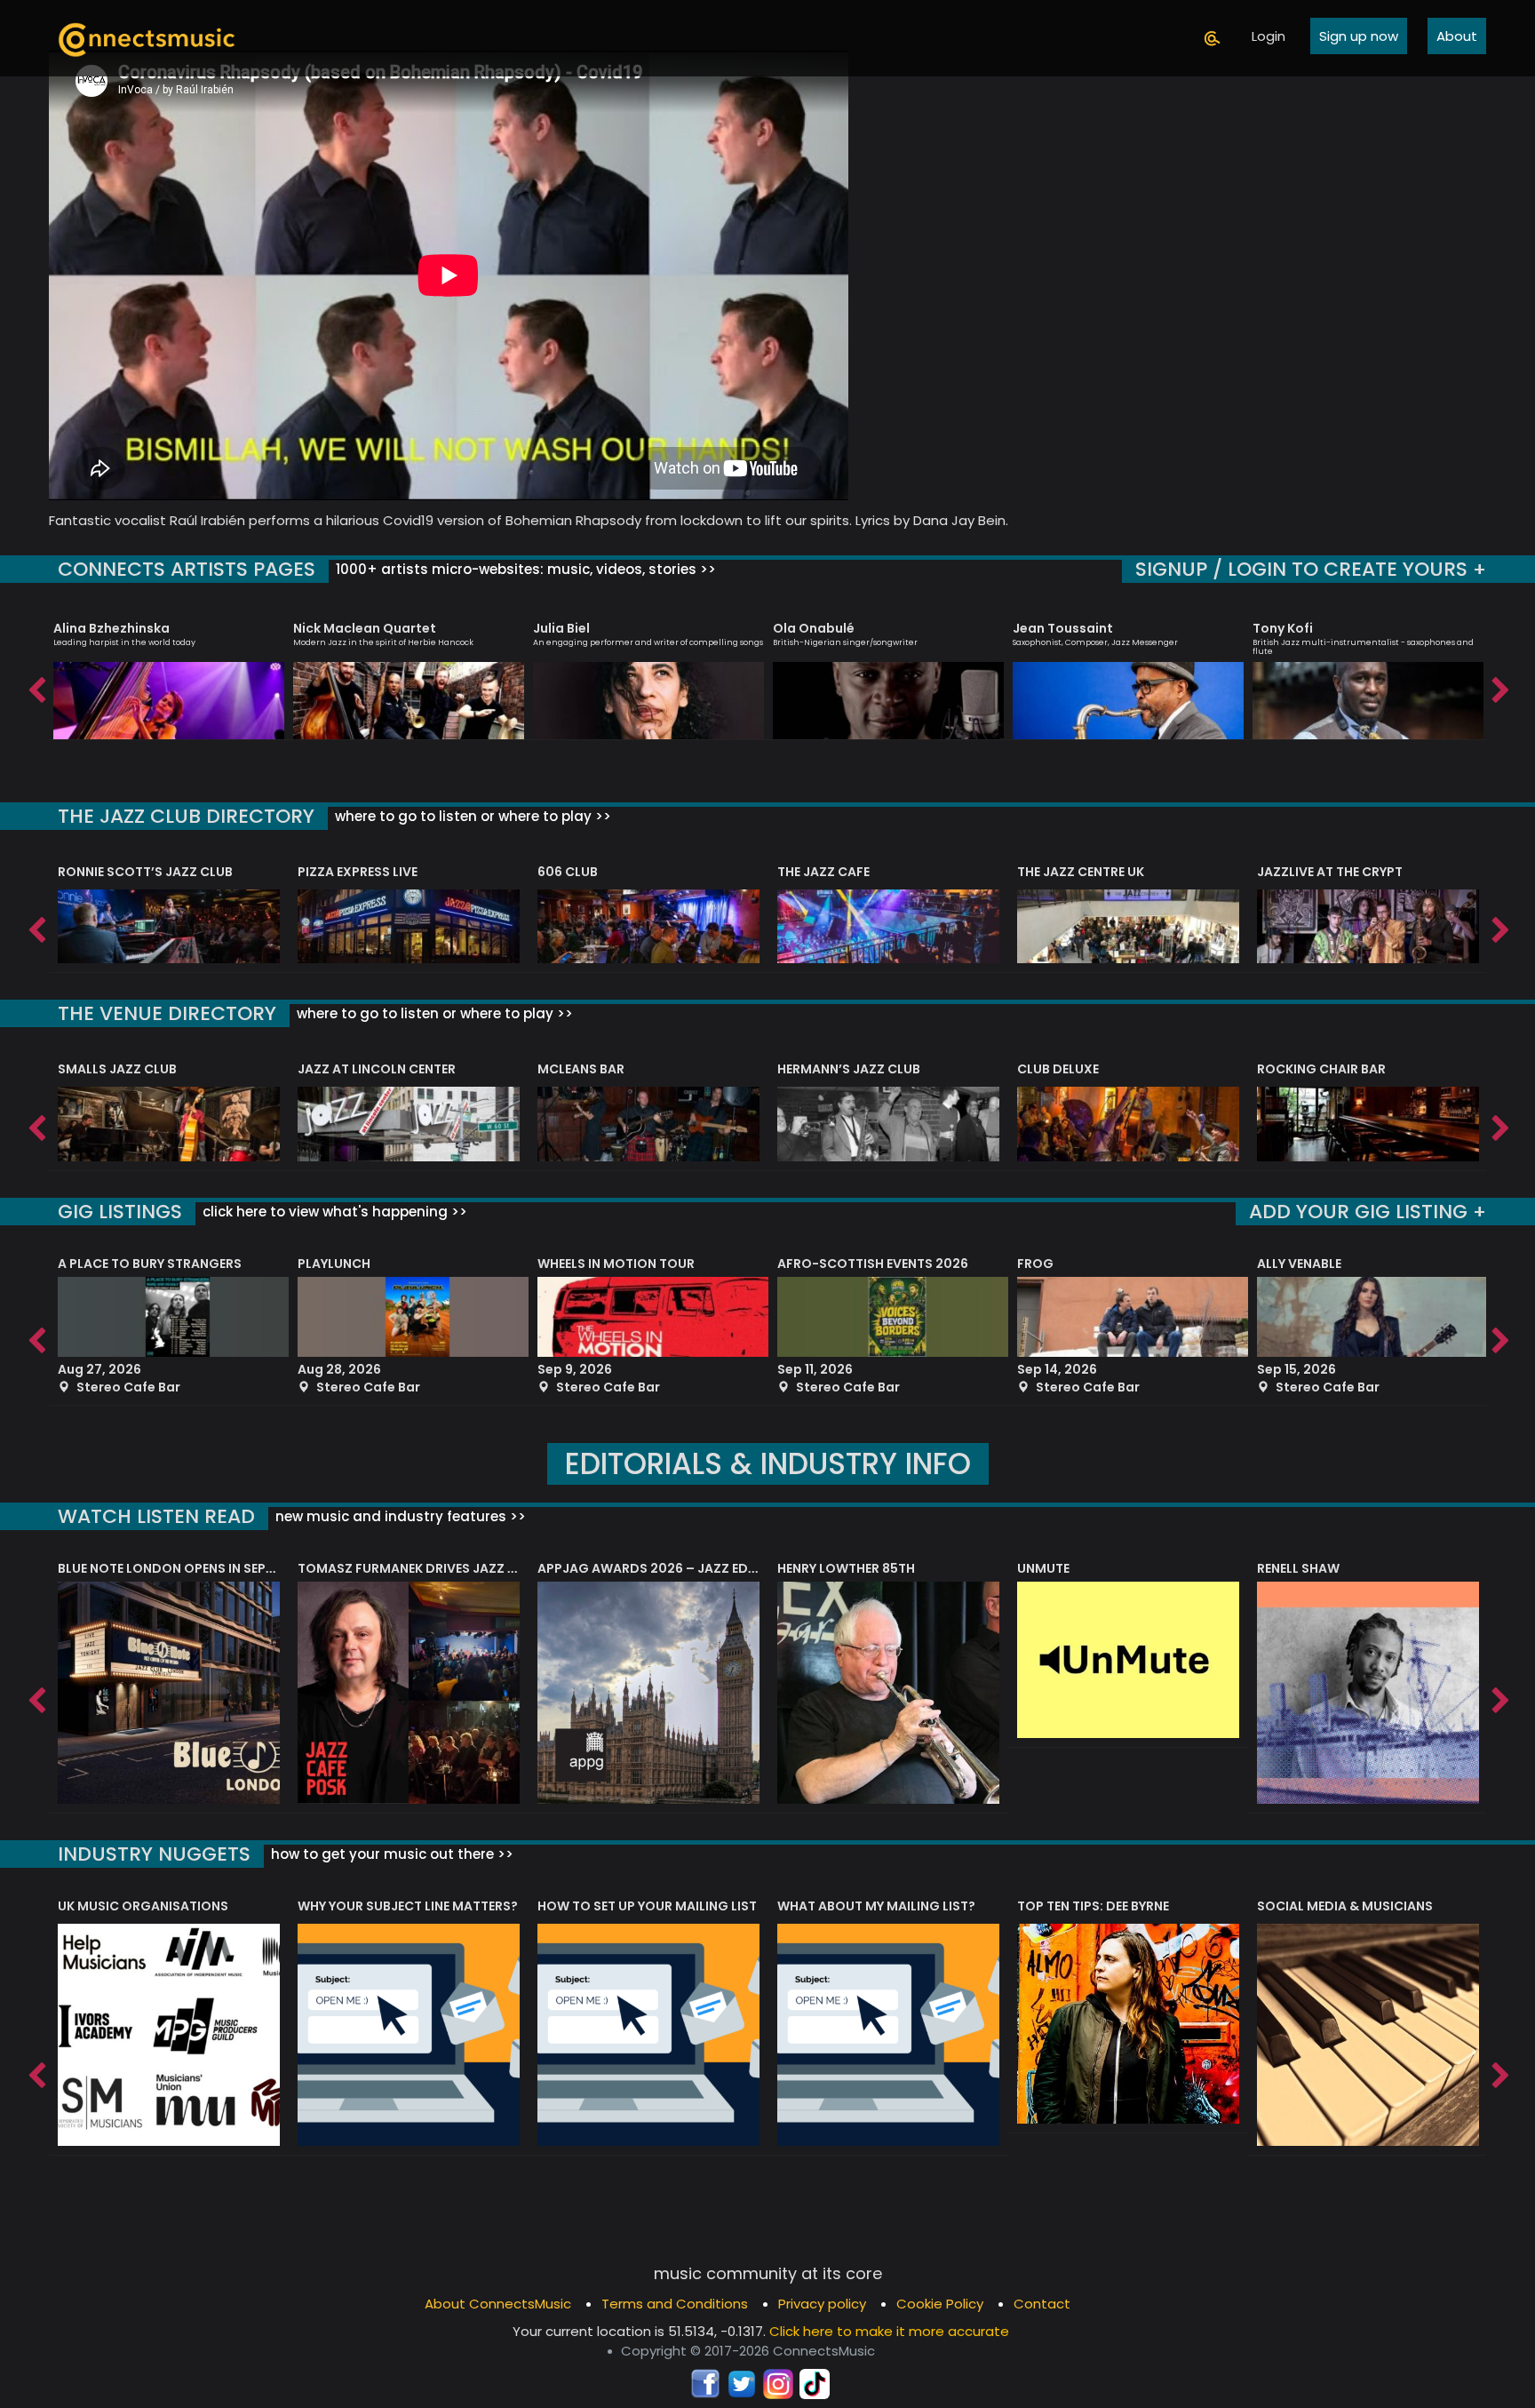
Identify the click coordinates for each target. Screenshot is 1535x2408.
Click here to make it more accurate (889, 2331)
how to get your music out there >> (390, 1854)
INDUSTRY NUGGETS (154, 1854)
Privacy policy (822, 2304)
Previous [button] (36, 686)
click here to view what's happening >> (333, 1212)
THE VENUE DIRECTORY (167, 1013)
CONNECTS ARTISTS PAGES (187, 569)
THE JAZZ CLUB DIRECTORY (186, 816)
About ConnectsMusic (498, 2304)
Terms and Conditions (675, 2304)
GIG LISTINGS (120, 1212)
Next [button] (1499, 686)
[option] (169, 673)
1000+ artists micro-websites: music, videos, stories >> (524, 569)
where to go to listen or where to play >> (471, 816)
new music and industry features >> (399, 1516)
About (1457, 36)
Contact (1042, 2304)
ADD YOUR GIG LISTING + (1368, 1212)
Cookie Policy (940, 2304)
